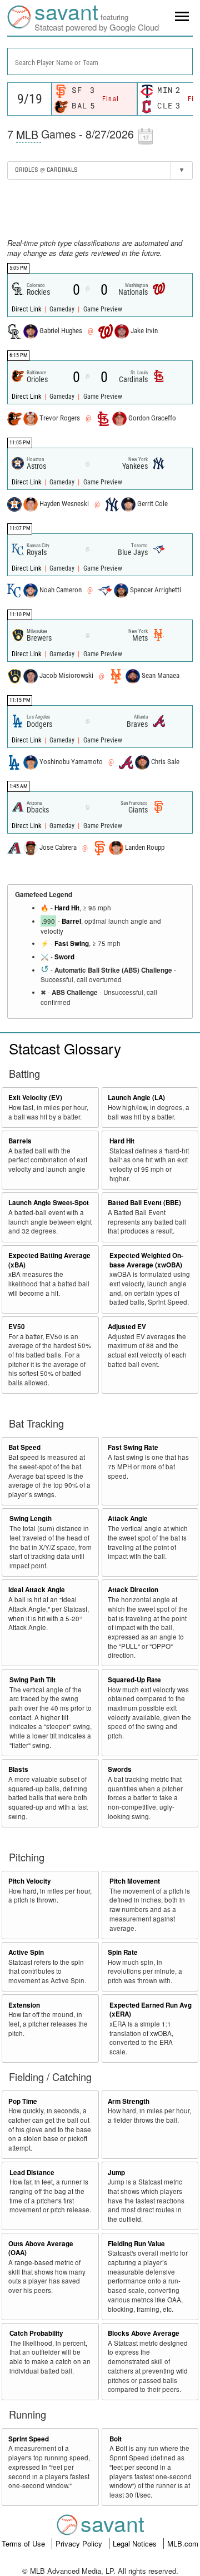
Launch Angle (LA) (136, 1098)
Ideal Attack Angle (37, 1590)
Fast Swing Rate (133, 1447)
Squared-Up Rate (134, 1680)
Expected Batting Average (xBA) (49, 1260)
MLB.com (183, 2543)
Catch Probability (36, 2333)
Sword (64, 957)
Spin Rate (123, 1952)
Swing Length (31, 1519)
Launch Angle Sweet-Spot (49, 1203)
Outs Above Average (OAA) (41, 2248)
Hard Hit (67, 908)
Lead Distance (32, 2173)
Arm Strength (129, 2101)
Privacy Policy (80, 2543)
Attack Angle (128, 1519)
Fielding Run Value (136, 2244)
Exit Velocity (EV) (35, 1098)
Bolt (116, 2439)
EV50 (17, 1327)
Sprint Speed (29, 2439)
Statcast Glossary (65, 1048)
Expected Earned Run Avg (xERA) (151, 2010)
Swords (120, 1769)
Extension (24, 2005)
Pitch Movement (135, 1881)
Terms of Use (24, 2543)
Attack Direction (133, 1590)
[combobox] (100, 61)
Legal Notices (136, 2543)
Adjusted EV (127, 1327)
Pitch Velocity (30, 1881)
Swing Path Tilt (32, 1680)
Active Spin (26, 1952)
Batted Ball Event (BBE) (144, 1203)
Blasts (18, 1769)
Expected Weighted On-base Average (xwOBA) (146, 1260)
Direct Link (27, 309)
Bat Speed (24, 1447)
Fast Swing (72, 943)
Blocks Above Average (144, 2333)
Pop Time (23, 2101)
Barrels (20, 1141)
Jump (116, 2173)
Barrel (71, 921)
